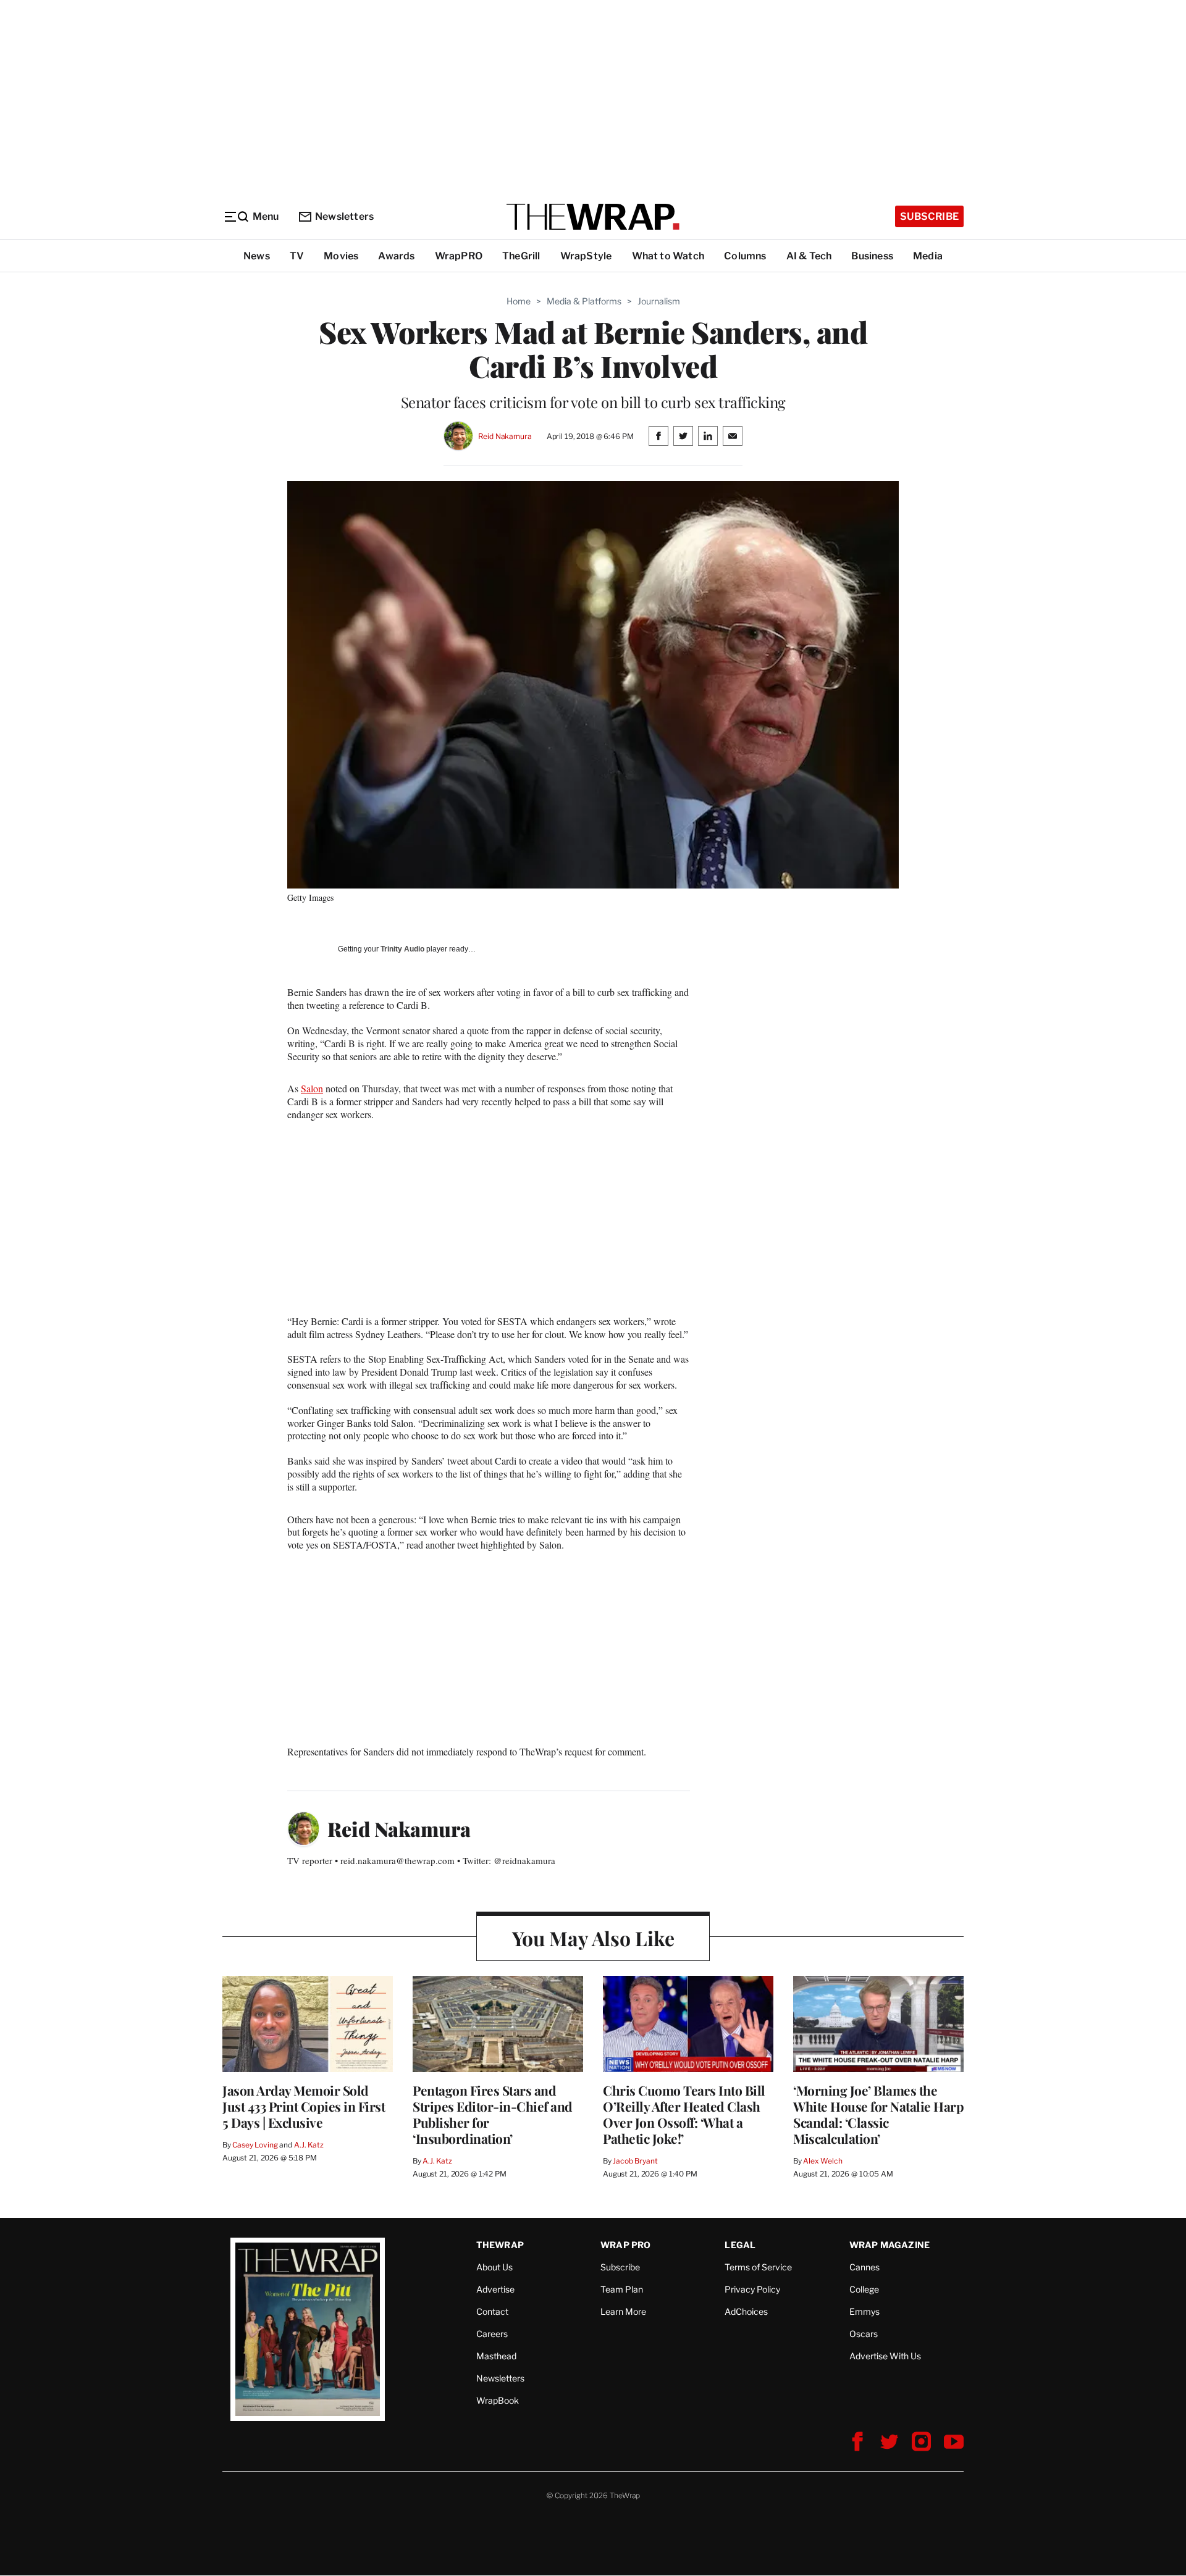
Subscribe (929, 216)
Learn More (623, 2311)
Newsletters (344, 216)
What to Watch (668, 256)
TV (297, 256)
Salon (312, 1088)
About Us (494, 2267)
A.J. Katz (309, 2145)
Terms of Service (758, 2267)
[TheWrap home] (593, 217)
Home (519, 301)
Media (928, 256)
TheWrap (500, 2245)
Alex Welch (823, 2161)
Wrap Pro (626, 2245)
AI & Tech (809, 256)
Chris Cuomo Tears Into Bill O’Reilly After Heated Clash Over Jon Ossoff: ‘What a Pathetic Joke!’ (684, 2114)
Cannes (864, 2267)
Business (872, 256)
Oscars (864, 2334)
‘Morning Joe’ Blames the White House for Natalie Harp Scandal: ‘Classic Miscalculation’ (878, 2114)
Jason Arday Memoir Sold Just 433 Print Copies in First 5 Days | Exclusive (304, 2106)
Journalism (659, 301)
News (257, 256)
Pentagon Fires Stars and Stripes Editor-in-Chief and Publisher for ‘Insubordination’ (493, 2114)
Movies (341, 256)
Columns (745, 256)
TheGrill (521, 256)
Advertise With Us (885, 2356)
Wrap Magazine (890, 2245)
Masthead (496, 2356)
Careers (492, 2334)
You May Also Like (593, 1938)
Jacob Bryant (635, 2161)
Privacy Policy (752, 2289)
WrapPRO (459, 256)
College (864, 2289)
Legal (740, 2245)
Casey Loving (255, 2145)
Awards (396, 256)
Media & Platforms (584, 301)
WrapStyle (586, 256)
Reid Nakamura (505, 436)
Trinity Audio (402, 949)
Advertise (495, 2289)
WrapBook (498, 2400)
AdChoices (746, 2311)
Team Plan (622, 2289)
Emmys (864, 2311)
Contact (492, 2311)
